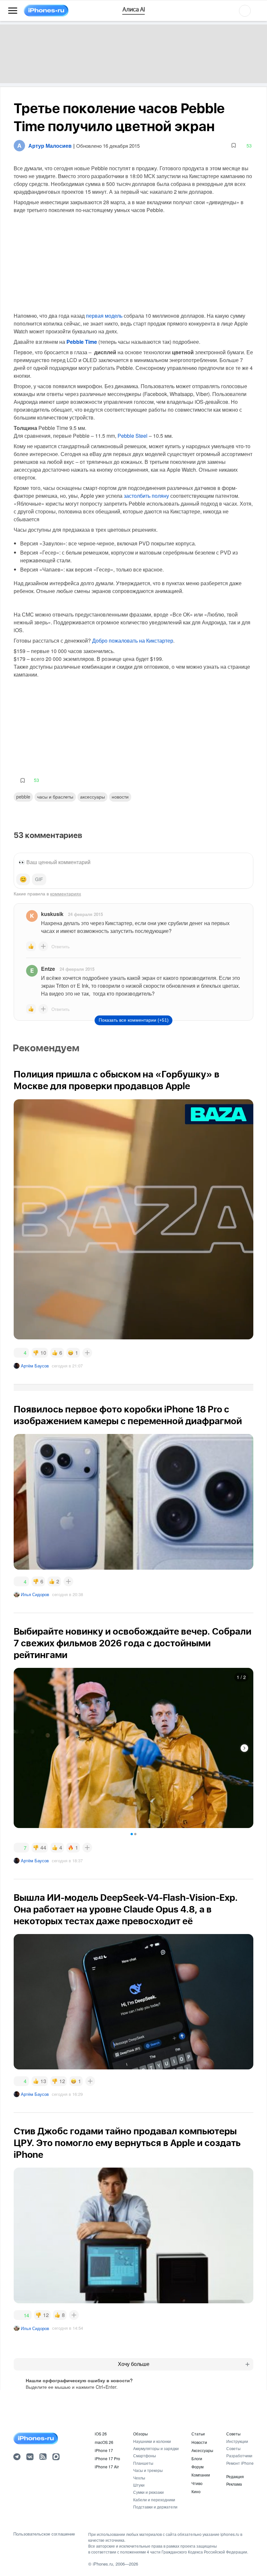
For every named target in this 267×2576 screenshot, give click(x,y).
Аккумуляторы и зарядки (156, 2448)
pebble (23, 797)
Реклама (234, 2484)
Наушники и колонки (152, 2441)
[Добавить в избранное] (234, 146)
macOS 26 (104, 2442)
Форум (197, 2467)
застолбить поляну (146, 496)
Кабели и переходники (154, 2500)
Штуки (139, 2485)
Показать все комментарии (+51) (134, 1020)
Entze (48, 969)
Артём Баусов (35, 1366)
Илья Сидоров (35, 1594)
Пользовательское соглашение (44, 2534)
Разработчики (239, 2455)
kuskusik (52, 914)
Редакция (235, 2476)
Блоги (197, 2458)
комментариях (66, 893)
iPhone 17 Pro (107, 2458)
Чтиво (197, 2483)
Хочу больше (134, 2364)
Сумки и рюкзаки (148, 2492)
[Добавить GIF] (39, 879)
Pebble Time (82, 342)
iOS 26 (101, 2434)
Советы (233, 2434)
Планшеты (143, 2463)
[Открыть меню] (13, 11)
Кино (196, 2491)
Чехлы (139, 2478)
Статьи (198, 2434)
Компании (201, 2475)
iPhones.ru (103, 2564)
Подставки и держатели (155, 2507)
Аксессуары (92, 797)
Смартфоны (145, 2455)
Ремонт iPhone (240, 2463)
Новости (120, 797)
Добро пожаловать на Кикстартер (133, 640)
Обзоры (141, 2434)
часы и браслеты (55, 797)
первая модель (104, 316)
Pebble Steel (133, 436)
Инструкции (237, 2441)
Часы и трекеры (148, 2470)
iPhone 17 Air (107, 2467)
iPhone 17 (104, 2450)
